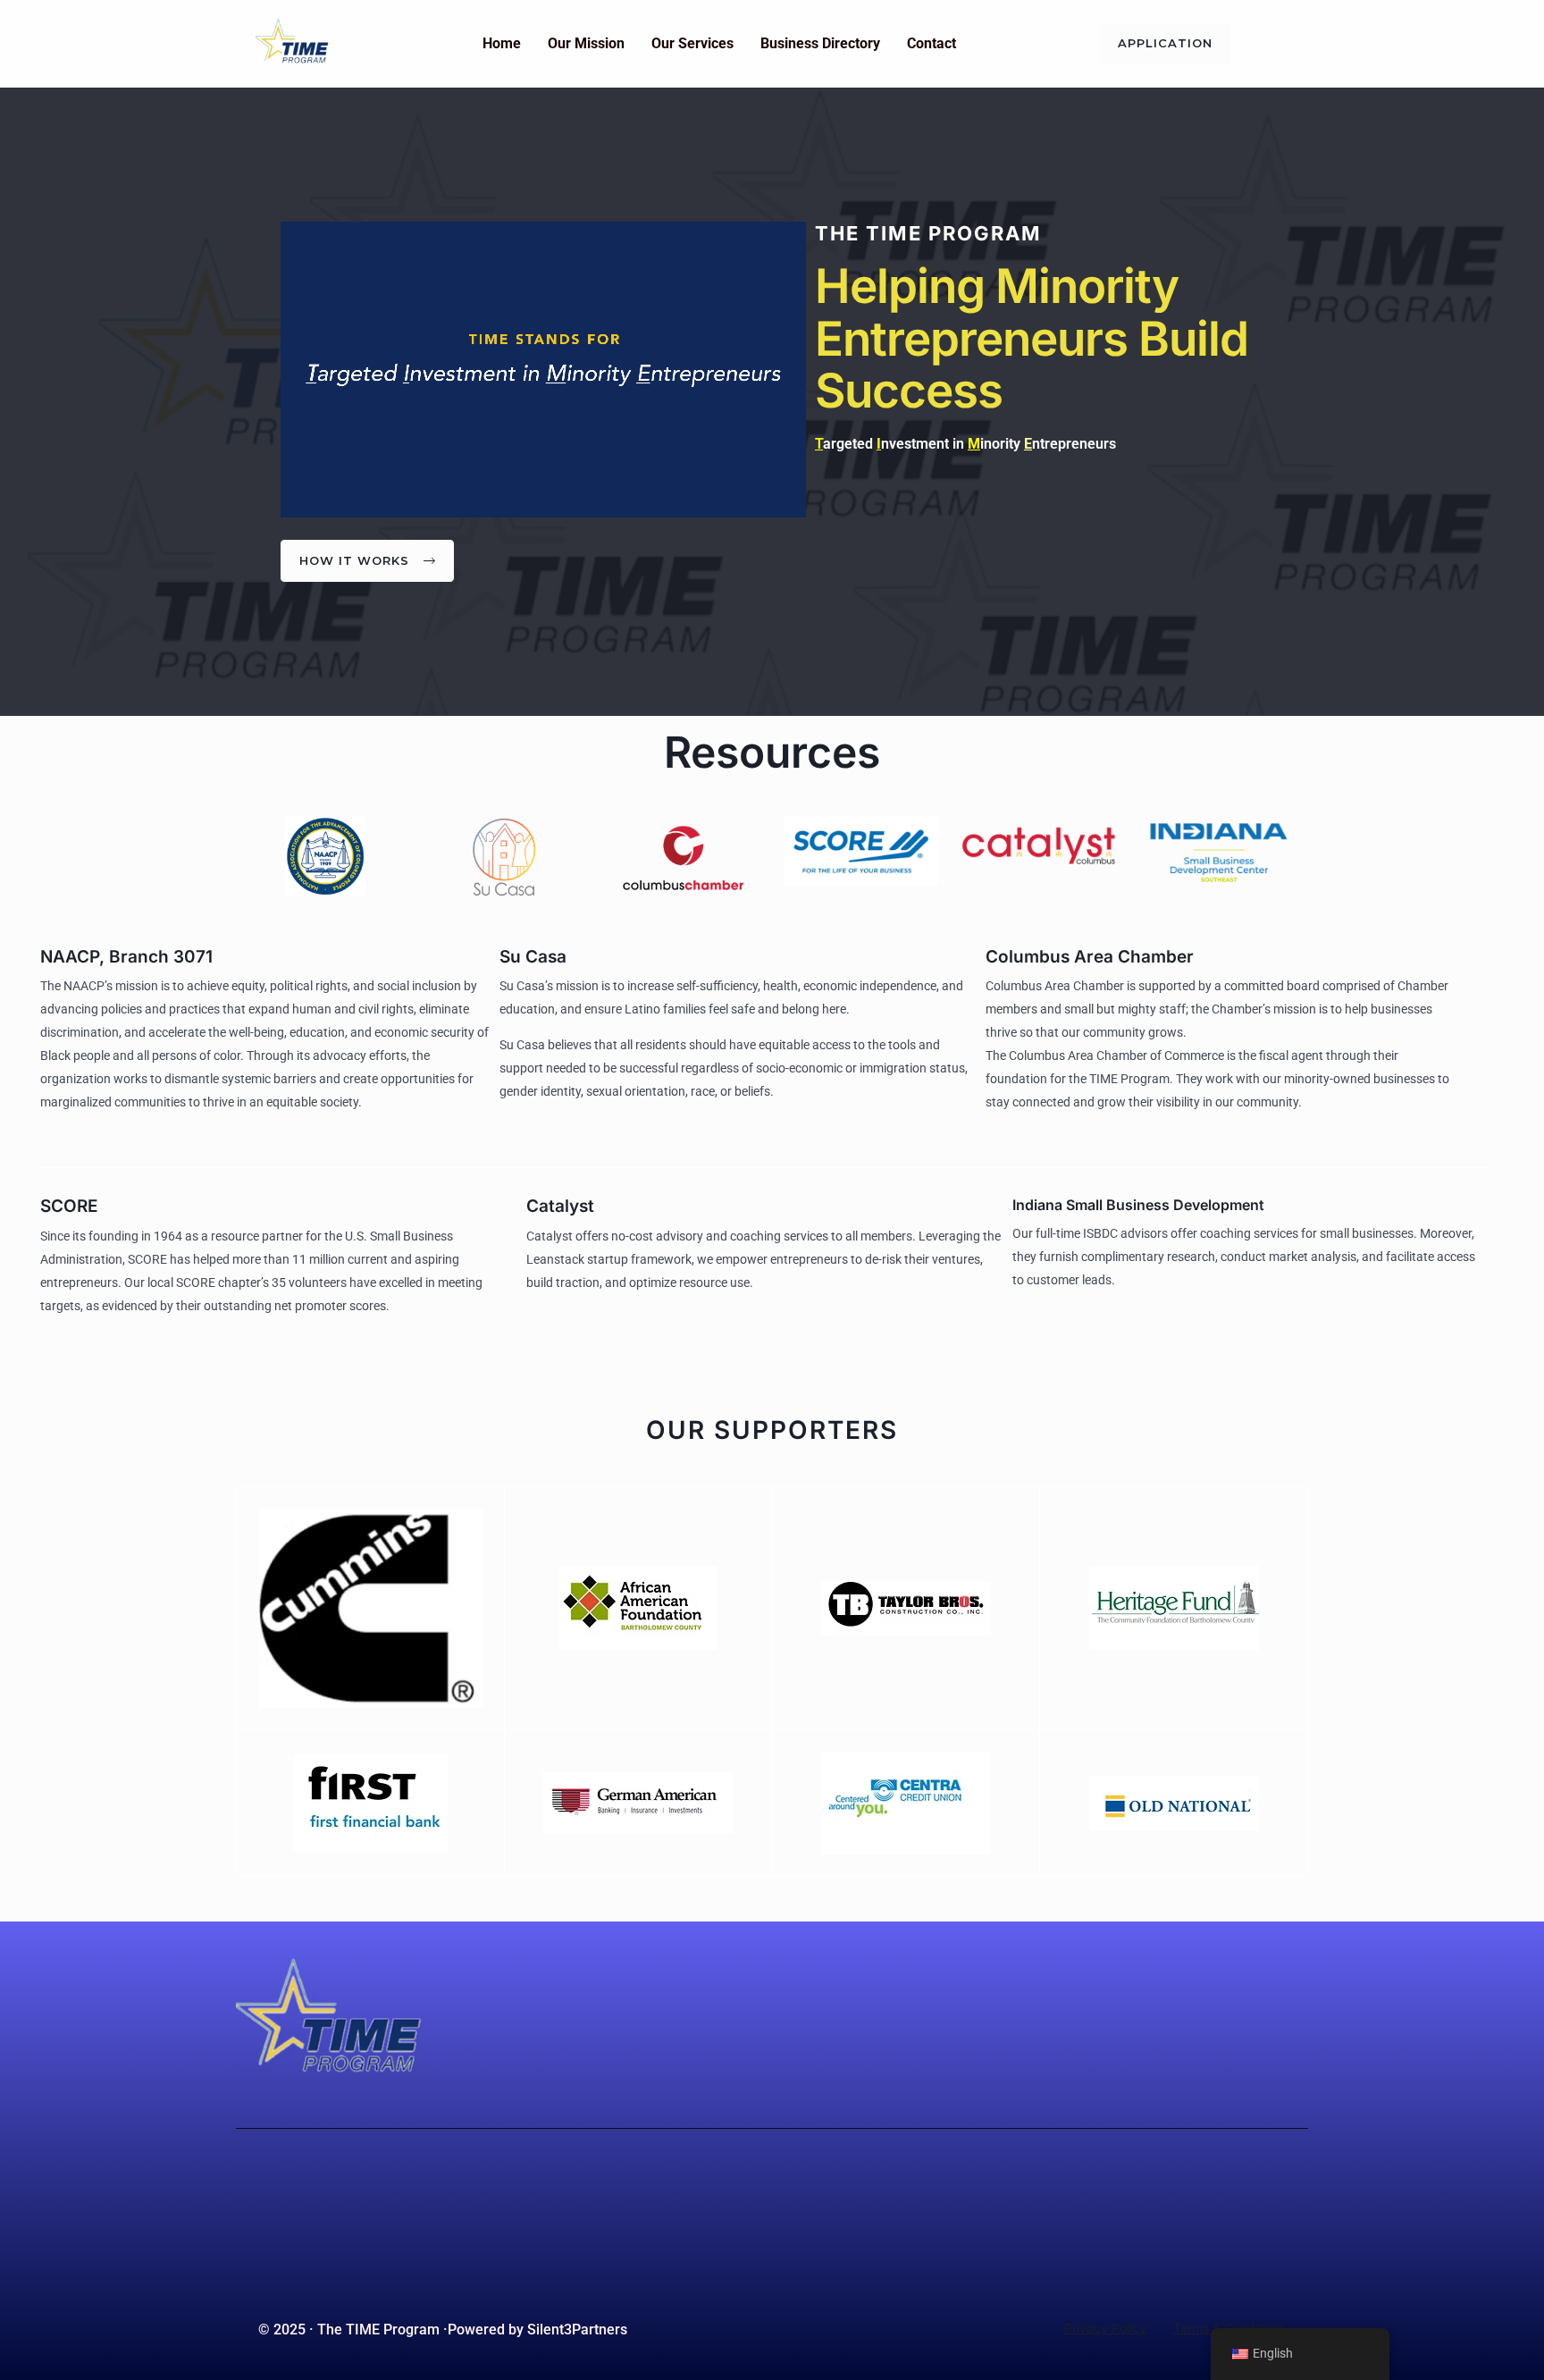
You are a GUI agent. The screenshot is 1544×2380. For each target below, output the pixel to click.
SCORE (69, 1206)
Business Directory (820, 43)
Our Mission (586, 43)
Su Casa (533, 957)
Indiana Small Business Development (1138, 1205)
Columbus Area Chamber (1090, 957)
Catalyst (560, 1206)
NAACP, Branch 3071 (126, 957)
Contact (931, 43)
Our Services (692, 43)
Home (502, 43)
